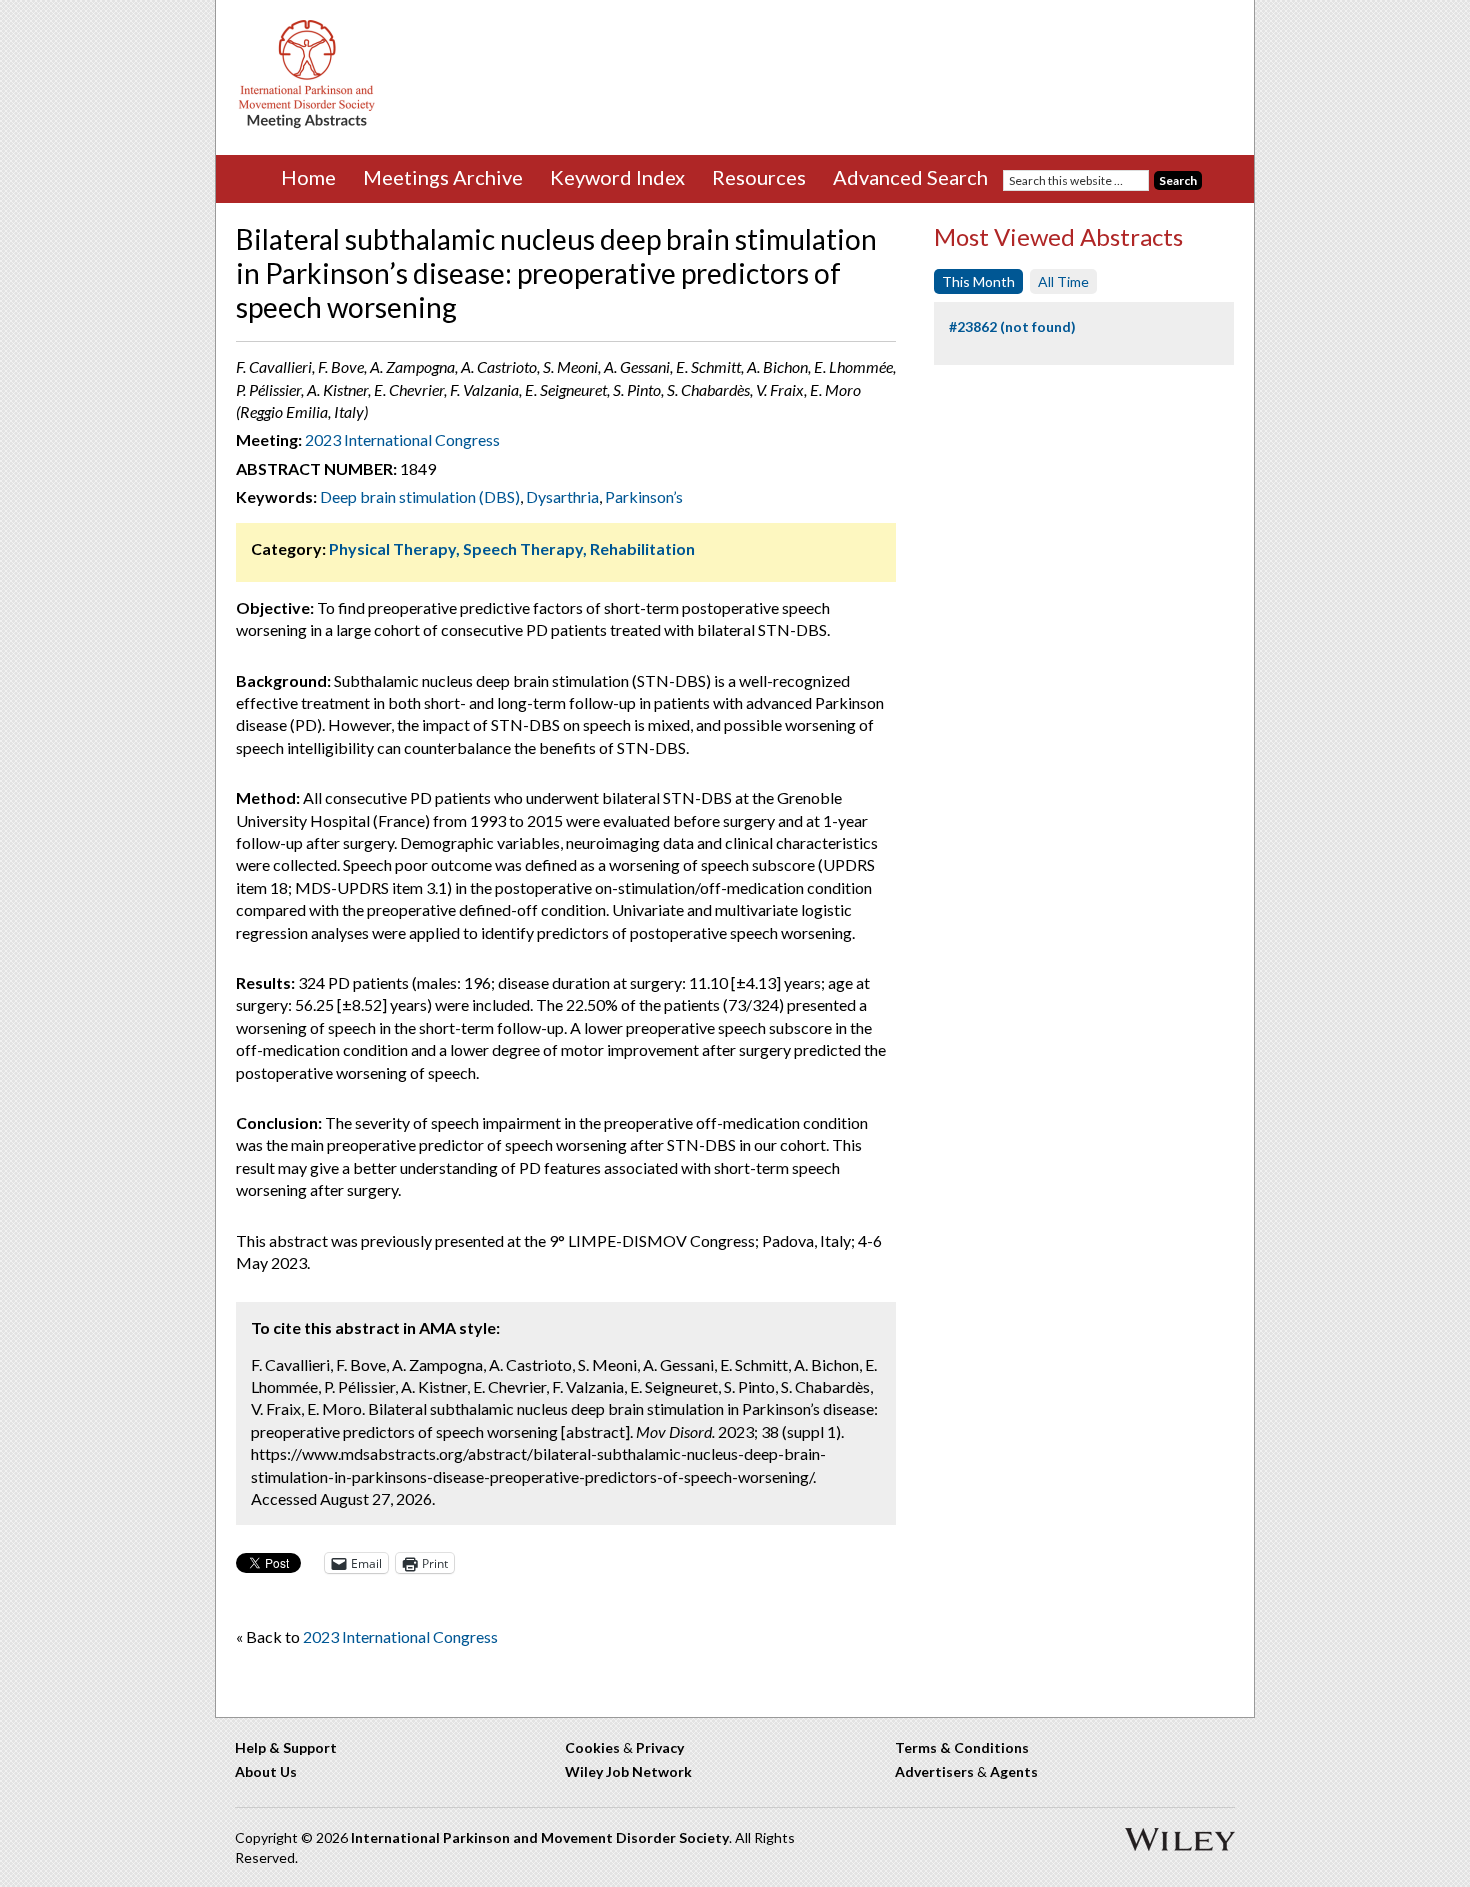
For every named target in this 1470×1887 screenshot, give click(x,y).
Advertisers (934, 1771)
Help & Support (286, 1747)
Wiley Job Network (628, 1771)
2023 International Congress (402, 439)
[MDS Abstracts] (307, 123)
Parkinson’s (644, 496)
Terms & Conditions (962, 1747)
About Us (266, 1771)
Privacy (660, 1747)
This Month (978, 281)
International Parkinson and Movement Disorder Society (540, 1837)
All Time (1063, 281)
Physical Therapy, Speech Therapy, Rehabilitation (512, 548)
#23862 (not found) (1012, 326)
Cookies (592, 1747)
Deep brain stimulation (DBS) (420, 496)
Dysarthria (562, 496)
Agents (1014, 1771)
